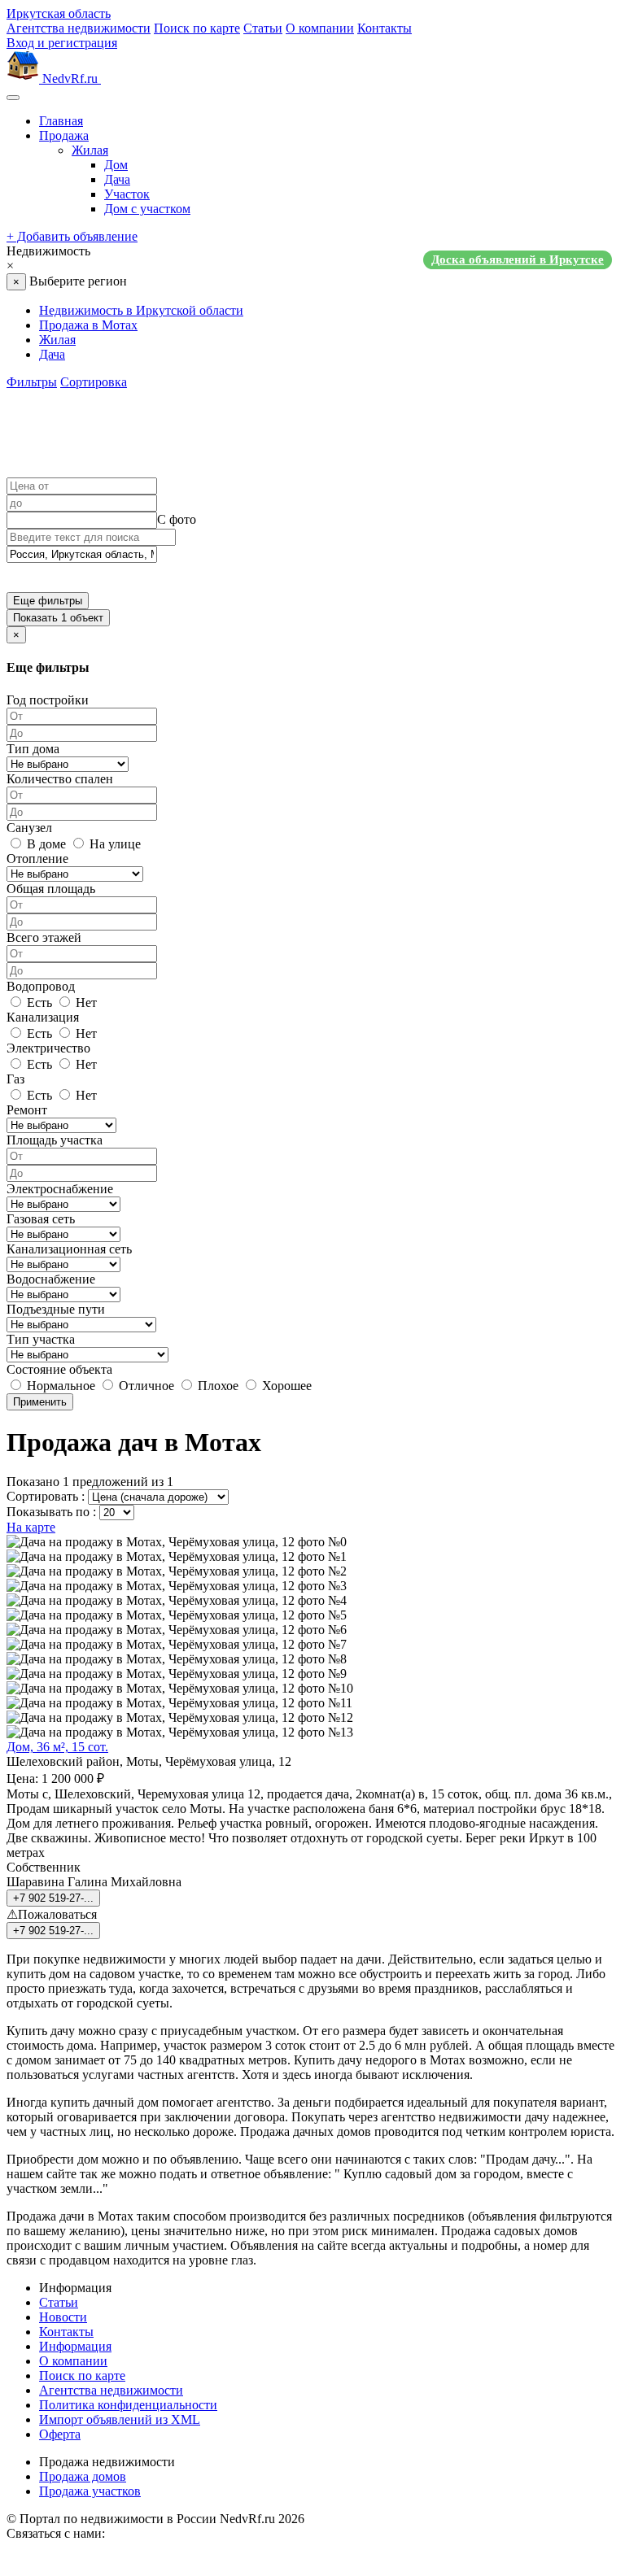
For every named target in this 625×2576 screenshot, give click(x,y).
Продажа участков (90, 2491)
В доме (45, 844)
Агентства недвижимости (79, 28)
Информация (75, 2346)
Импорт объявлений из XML (120, 2419)
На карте (31, 1527)
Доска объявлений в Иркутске (518, 259)
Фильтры (32, 382)
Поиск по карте (197, 28)
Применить (40, 1402)
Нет (85, 1003)
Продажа (64, 135)
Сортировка (94, 382)
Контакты (385, 28)
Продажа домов (83, 2476)
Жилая (90, 150)
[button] (312, 259)
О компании (320, 28)
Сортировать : (46, 1496)
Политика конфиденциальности (128, 2405)
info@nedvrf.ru (148, 2533)
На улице (114, 844)
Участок (127, 194)
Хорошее (285, 1386)
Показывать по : (51, 1512)
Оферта (60, 2434)
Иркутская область (59, 13)
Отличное (145, 1386)
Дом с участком (147, 209)
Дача (117, 179)
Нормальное (59, 1386)
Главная (61, 121)
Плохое (216, 1386)
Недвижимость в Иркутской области (141, 310)
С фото (177, 519)
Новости (63, 2317)
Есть (38, 1003)
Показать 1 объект (58, 618)
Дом (116, 165)
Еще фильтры (48, 601)
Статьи (263, 28)
